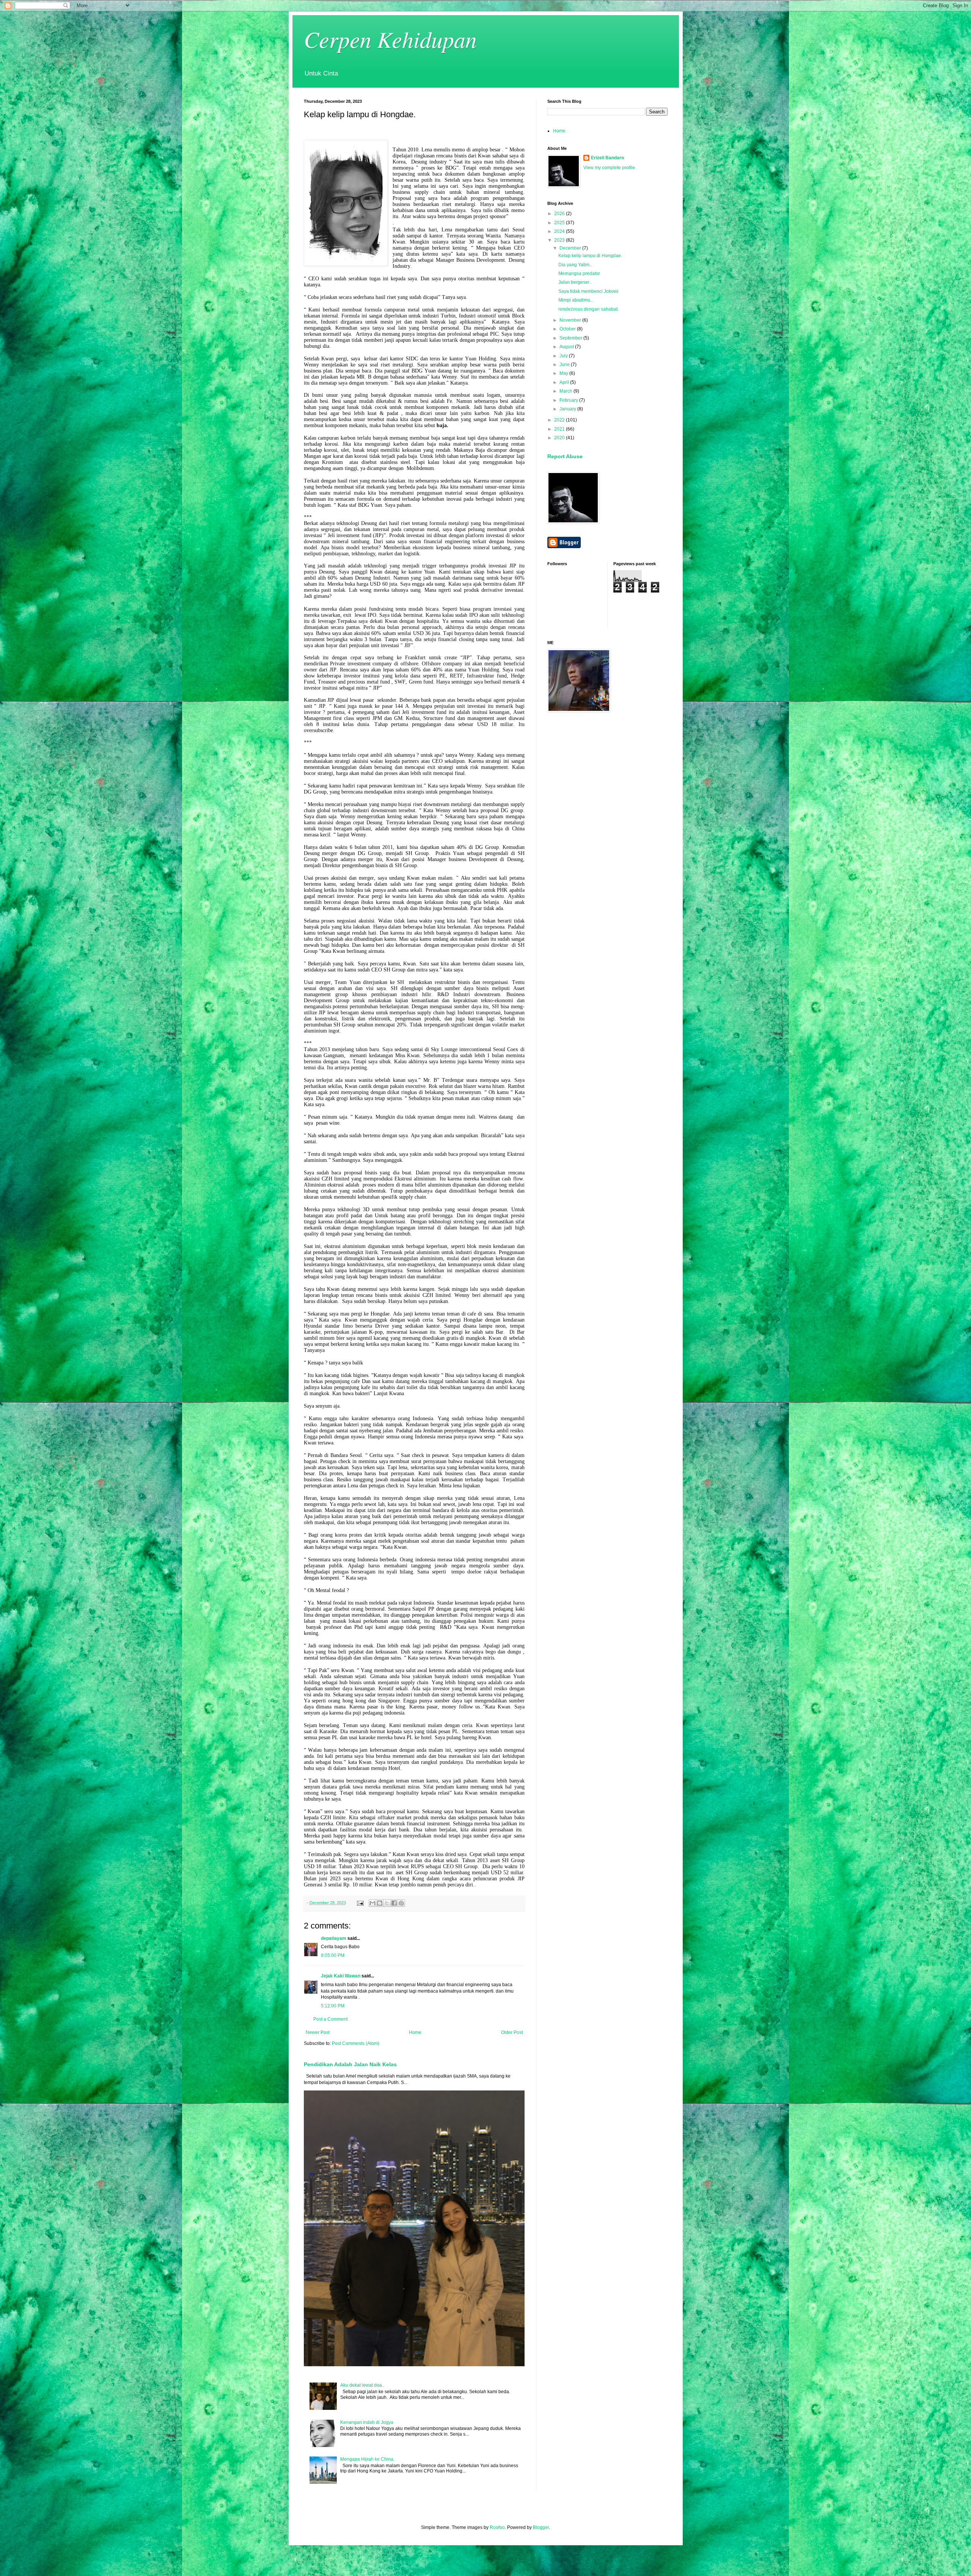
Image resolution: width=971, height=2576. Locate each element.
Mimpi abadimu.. (575, 300)
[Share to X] (387, 1903)
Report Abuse (565, 456)
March (566, 391)
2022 (560, 420)
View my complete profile (609, 168)
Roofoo (497, 2527)
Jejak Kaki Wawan (341, 1976)
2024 (560, 231)
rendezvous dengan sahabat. (588, 309)
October (568, 329)
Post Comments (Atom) (356, 2043)
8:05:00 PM (333, 1955)
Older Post (512, 2032)
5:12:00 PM (333, 2006)
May (564, 373)
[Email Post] (360, 1903)
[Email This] (372, 1903)
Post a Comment (330, 2019)
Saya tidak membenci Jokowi (588, 291)
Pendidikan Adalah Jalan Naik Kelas (350, 2064)
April (565, 382)
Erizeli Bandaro (607, 158)
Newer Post (318, 2032)
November (571, 320)
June (565, 365)
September (571, 338)
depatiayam (334, 1938)
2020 (560, 438)
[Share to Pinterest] (401, 1903)
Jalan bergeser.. (575, 282)
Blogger (541, 2527)
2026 (560, 214)
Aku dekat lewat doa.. (362, 2385)
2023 (560, 240)
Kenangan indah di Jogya (367, 2422)
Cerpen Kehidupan (390, 39)
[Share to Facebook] (394, 1903)
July (564, 356)
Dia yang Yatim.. (575, 265)
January (568, 409)
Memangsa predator (579, 273)
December (571, 248)
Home (415, 2032)
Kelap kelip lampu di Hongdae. (590, 256)
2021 (560, 429)
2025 (560, 223)
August (567, 347)
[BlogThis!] (380, 1903)
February (569, 400)
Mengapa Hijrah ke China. (367, 2459)
